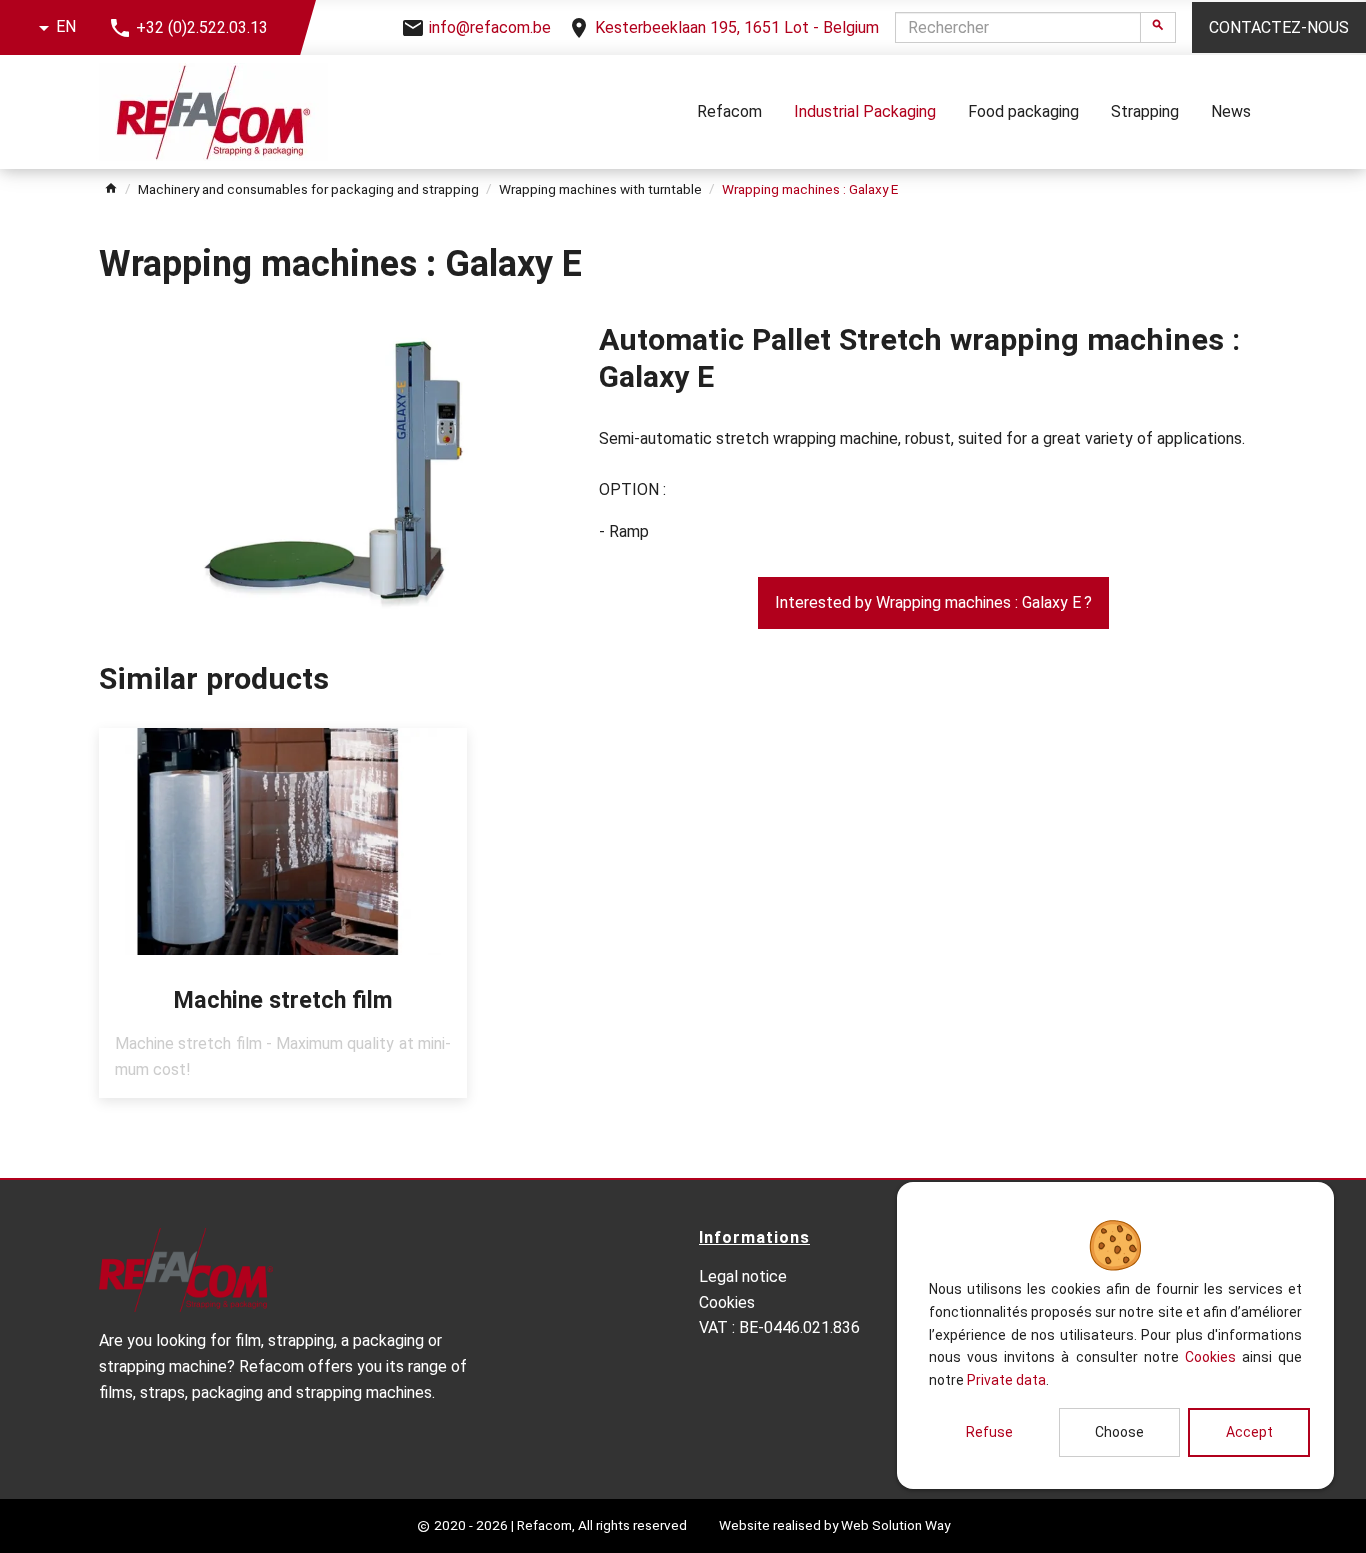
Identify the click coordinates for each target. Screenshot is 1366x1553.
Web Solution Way (895, 1525)
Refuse (989, 1432)
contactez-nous (1279, 27)
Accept (1249, 1432)
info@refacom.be (490, 27)
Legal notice (743, 1276)
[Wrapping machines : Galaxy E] (333, 466)
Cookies (1210, 1357)
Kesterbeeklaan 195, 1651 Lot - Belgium (737, 27)
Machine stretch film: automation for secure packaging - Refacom (283, 913)
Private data (1006, 1380)
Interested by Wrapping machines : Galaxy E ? (933, 602)
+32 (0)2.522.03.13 (202, 27)
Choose (1119, 1432)
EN (66, 26)
